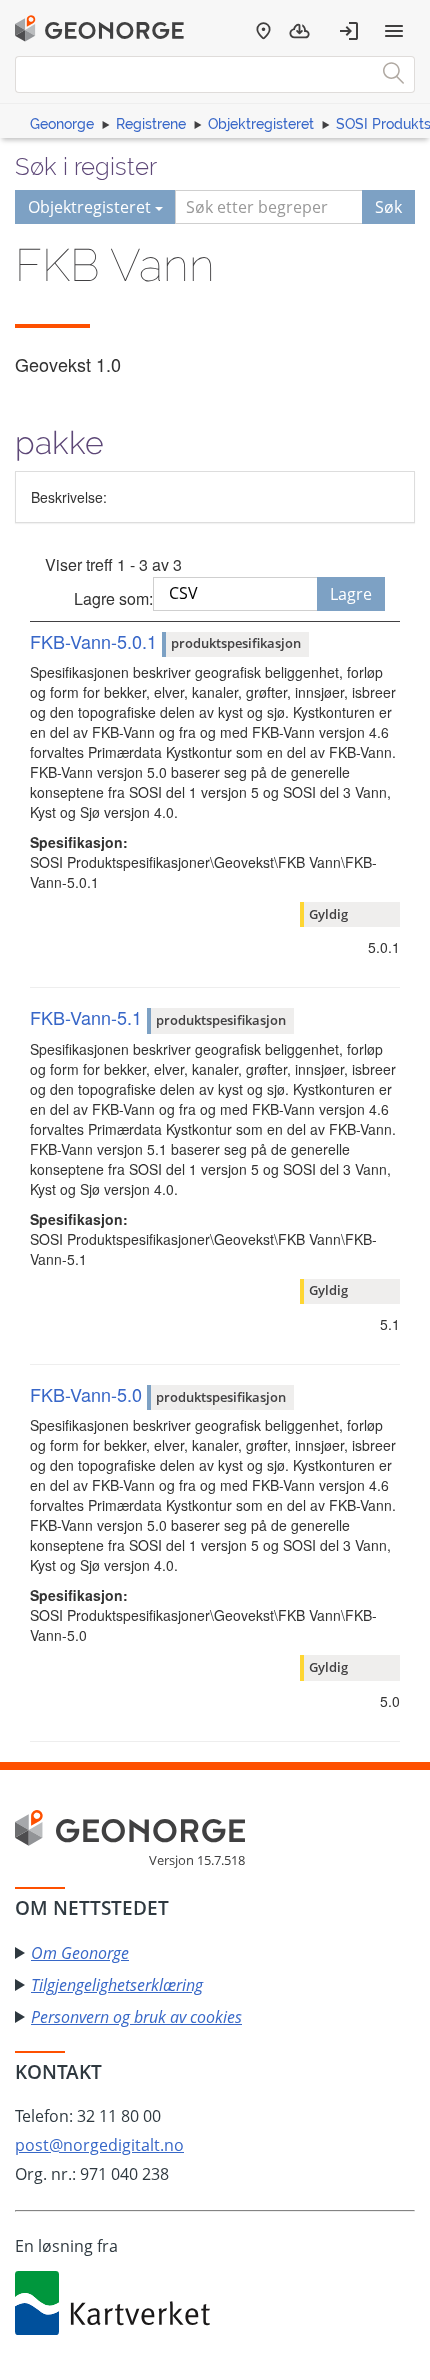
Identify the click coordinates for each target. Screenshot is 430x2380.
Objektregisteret (261, 124)
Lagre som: (113, 598)
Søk (388, 207)
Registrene (151, 124)
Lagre (351, 594)
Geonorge (62, 124)
